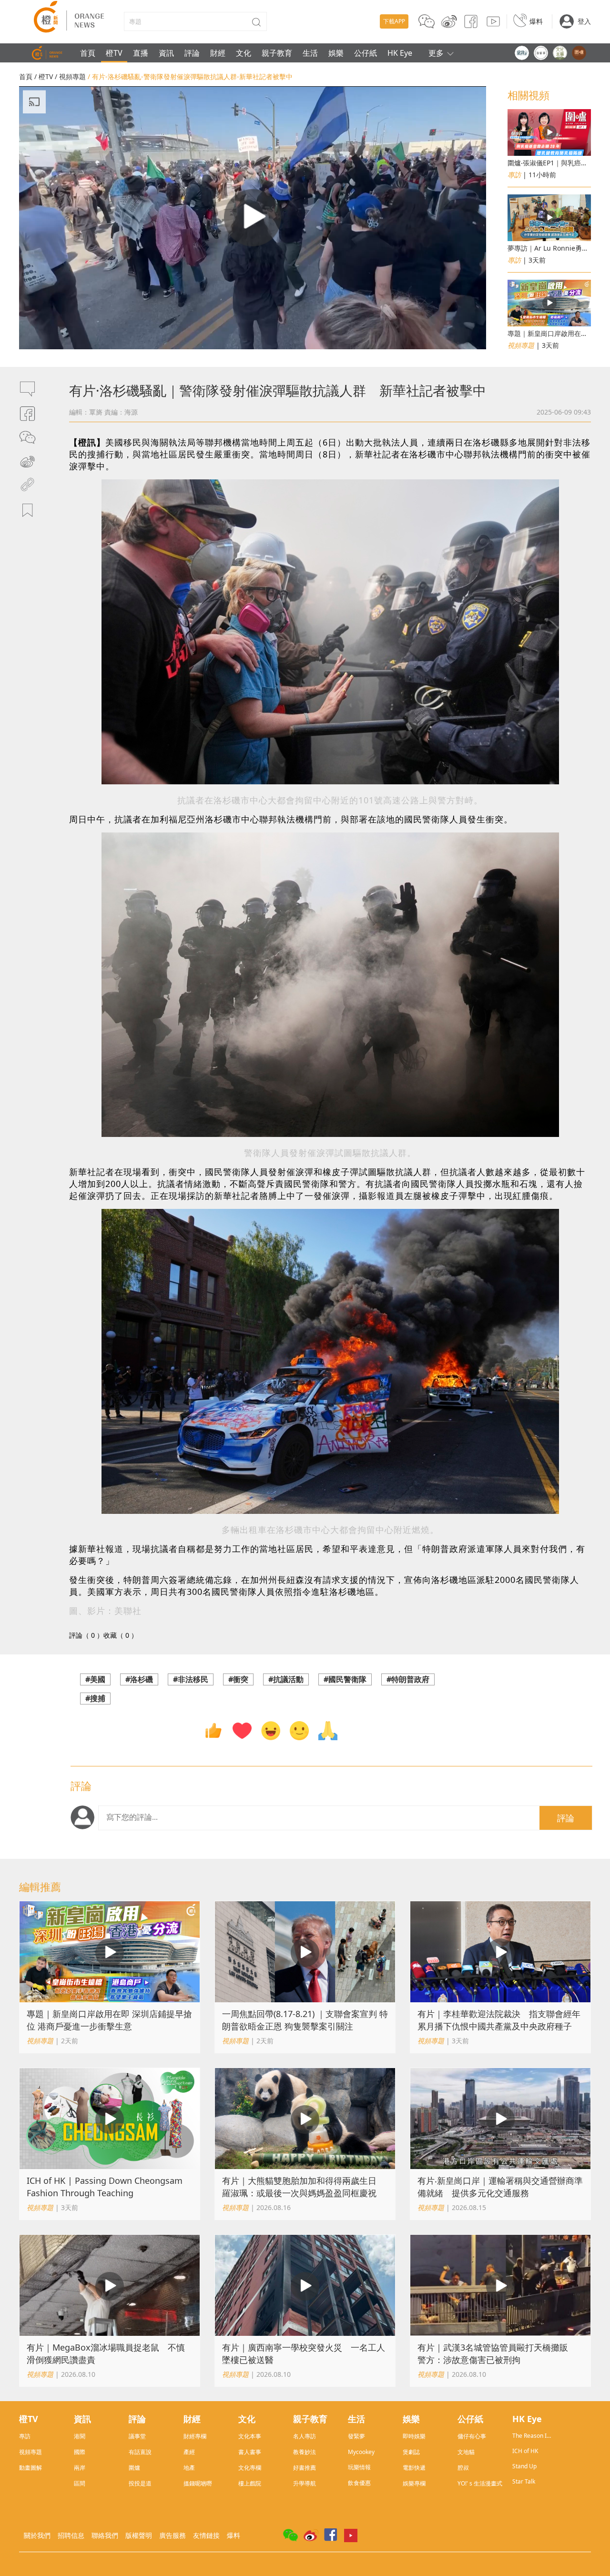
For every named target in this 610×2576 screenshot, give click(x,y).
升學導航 (305, 2483)
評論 (192, 53)
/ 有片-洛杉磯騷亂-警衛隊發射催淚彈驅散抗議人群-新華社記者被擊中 (190, 76)
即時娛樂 (414, 2436)
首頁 (88, 53)
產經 (189, 2452)
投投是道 (140, 2483)
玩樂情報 (359, 2467)
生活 (310, 53)
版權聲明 (139, 2535)
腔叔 (463, 2468)
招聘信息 (71, 2535)
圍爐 (134, 2468)
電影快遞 (414, 2468)
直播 (141, 53)
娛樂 (336, 53)
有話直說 (140, 2452)
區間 (80, 2483)
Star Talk (524, 2481)
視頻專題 (72, 76)
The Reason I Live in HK (529, 2436)
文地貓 (466, 2452)
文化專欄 (250, 2468)
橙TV (114, 53)
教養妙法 (305, 2452)
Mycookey (361, 2452)
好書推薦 (305, 2468)
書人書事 (250, 2452)
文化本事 (250, 2436)
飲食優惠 (359, 2483)
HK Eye (400, 53)
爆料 (536, 21)
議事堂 (137, 2436)
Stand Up (524, 2466)
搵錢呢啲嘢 (198, 2483)
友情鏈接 (206, 2535)
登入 (584, 21)
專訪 (25, 2436)
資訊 (166, 53)
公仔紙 (366, 53)
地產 (189, 2468)
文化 (244, 53)
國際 (80, 2452)
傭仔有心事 (472, 2436)
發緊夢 (356, 2436)
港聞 (80, 2436)
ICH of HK (525, 2451)
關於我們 (37, 2535)
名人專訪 (305, 2436)
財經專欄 (195, 2436)
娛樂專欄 (414, 2483)
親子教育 (277, 53)
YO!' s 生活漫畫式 (480, 2483)
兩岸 (80, 2468)
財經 (218, 53)
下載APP (394, 21)
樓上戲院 (250, 2483)
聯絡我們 (105, 2535)
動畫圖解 (30, 2468)
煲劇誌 (411, 2452)
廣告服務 (173, 2535)
